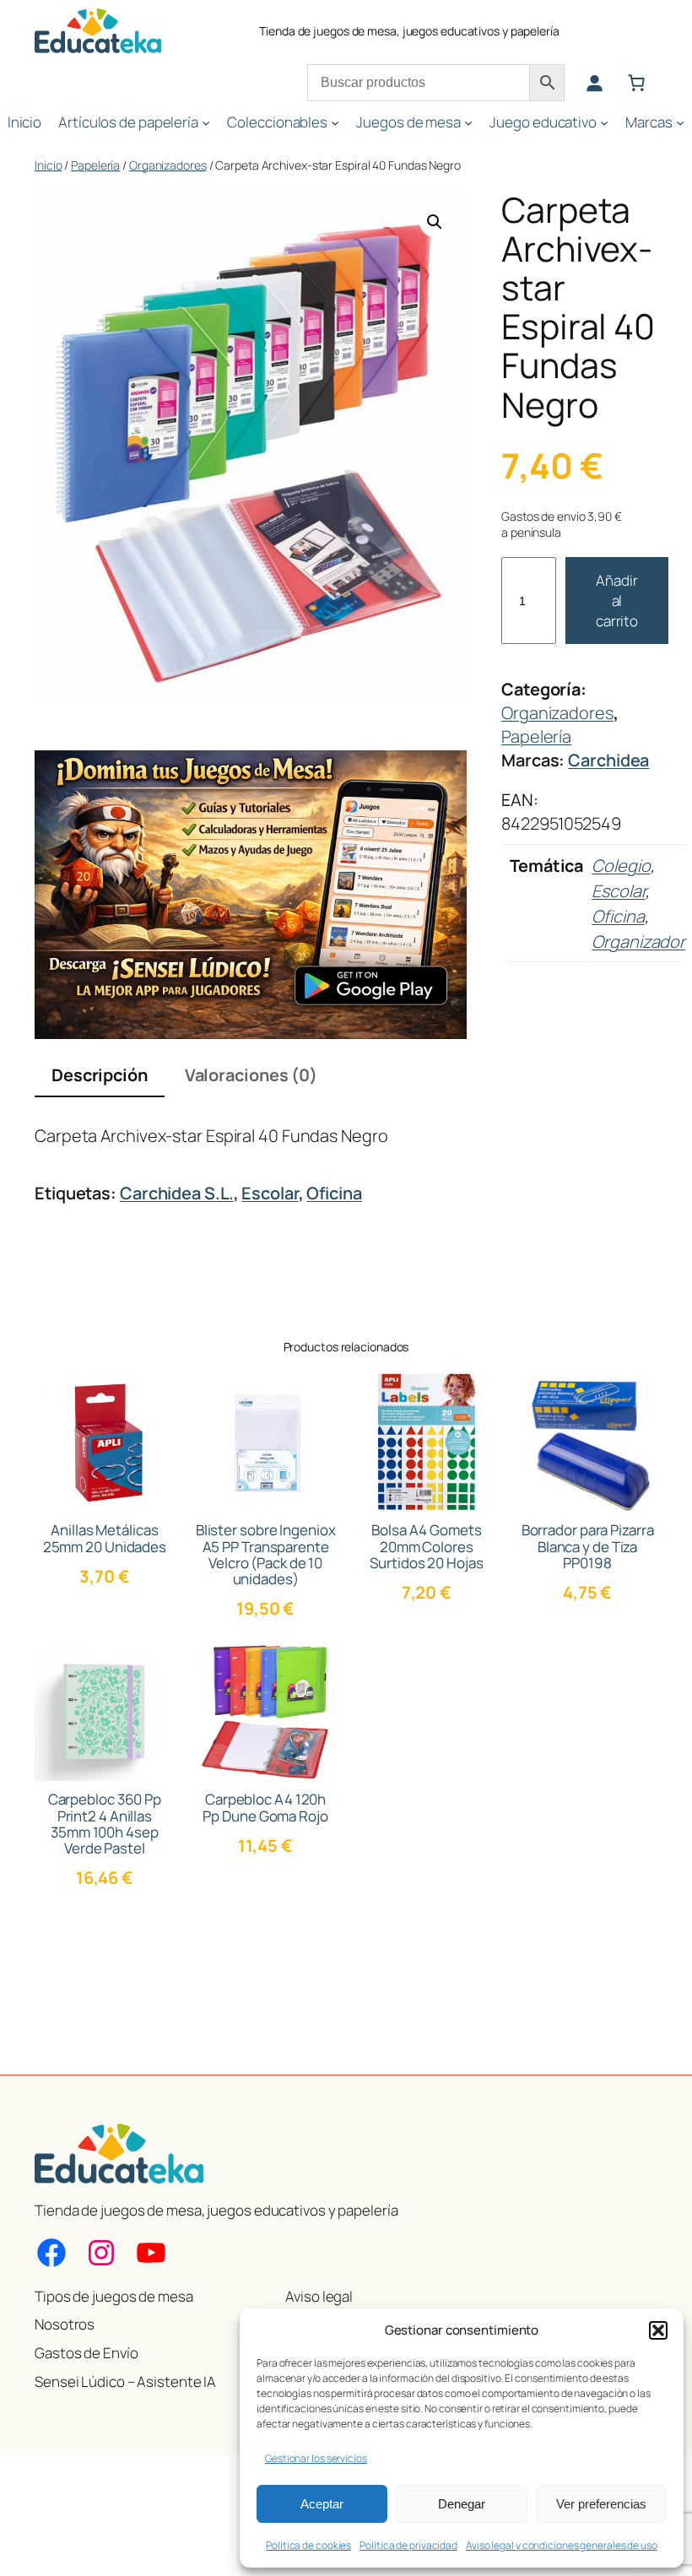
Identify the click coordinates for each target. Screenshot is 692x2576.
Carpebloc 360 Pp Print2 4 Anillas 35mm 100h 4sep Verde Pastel (105, 1823)
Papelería (95, 165)
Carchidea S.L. (177, 1193)
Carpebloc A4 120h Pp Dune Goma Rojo (265, 1807)
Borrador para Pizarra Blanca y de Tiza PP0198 (588, 1546)
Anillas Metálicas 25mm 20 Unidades (105, 1538)
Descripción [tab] (100, 1075)
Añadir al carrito (617, 601)
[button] (658, 2330)
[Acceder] (594, 83)
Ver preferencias (601, 2504)
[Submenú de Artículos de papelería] (206, 122)
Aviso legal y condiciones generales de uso (562, 2545)
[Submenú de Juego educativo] (604, 122)
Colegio (621, 866)
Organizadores (168, 165)
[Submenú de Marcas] (680, 122)
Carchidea (608, 760)
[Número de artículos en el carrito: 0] (636, 83)
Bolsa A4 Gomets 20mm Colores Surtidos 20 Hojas (426, 1546)
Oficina (618, 916)
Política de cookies (308, 2545)
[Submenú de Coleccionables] (335, 122)
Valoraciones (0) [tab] (251, 1075)
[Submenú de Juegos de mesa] (468, 122)
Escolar (618, 891)
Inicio (48, 165)
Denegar (462, 2504)
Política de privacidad (408, 2545)
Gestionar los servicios (316, 2458)
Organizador (638, 942)
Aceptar (322, 2504)
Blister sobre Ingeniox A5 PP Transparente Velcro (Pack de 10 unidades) (266, 1554)
